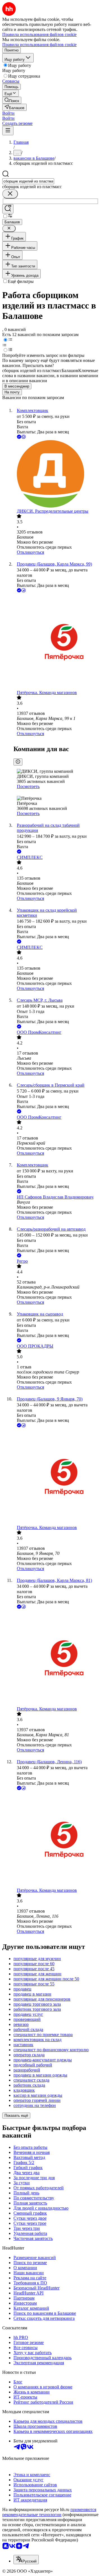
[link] (12, 100)
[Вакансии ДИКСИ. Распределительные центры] (56, 474)
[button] (8, 113)
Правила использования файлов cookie (39, 45)
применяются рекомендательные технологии (49, 2512)
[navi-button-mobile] (8, 131)
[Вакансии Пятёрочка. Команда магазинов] (56, 642)
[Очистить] (10, 194)
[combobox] (28, 181)
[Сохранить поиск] (8, 209)
